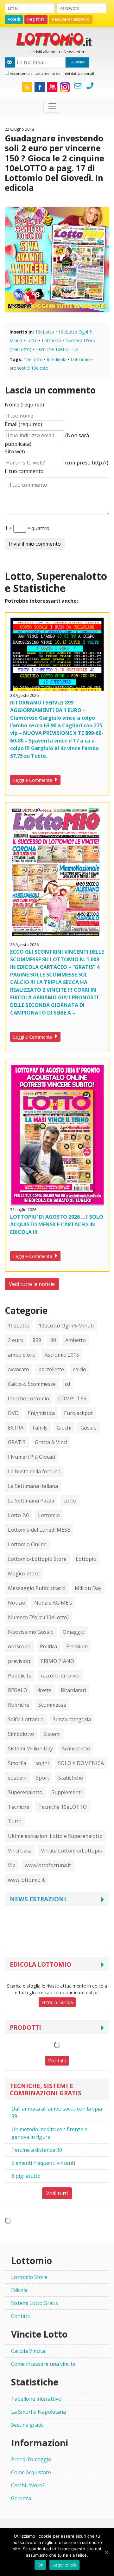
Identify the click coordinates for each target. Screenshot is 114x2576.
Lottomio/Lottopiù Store (37, 1559)
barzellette (51, 1369)
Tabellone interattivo (36, 2399)
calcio (80, 1369)
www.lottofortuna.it (48, 1865)
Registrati (36, 19)
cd (67, 1384)
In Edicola (57, 359)
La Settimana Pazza (31, 1501)
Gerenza (21, 2498)
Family (40, 1428)
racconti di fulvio (60, 1676)
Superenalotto (25, 1792)
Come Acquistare (31, 2472)
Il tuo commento (24, 471)
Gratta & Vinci (51, 1442)
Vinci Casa (20, 1851)
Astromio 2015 (62, 1355)
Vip (12, 1865)
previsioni (20, 1661)
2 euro (16, 1340)
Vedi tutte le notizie (32, 1284)
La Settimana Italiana (33, 1486)
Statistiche (71, 1778)
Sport (42, 1778)
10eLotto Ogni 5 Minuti (66, 1326)
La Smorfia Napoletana (38, 2412)
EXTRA (16, 1428)
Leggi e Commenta (33, 780)
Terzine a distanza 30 (37, 2150)
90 (53, 1340)
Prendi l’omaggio (31, 2459)
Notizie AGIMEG (53, 1603)
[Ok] (106, 2552)
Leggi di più (64, 2565)
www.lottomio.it (26, 1880)
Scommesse (52, 1705)
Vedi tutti (57, 2061)
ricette (44, 1690)
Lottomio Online (27, 1544)
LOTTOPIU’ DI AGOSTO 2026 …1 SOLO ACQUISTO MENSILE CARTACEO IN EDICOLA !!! (57, 1224)
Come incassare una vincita (43, 2364)
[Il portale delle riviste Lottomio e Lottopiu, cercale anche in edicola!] (57, 39)
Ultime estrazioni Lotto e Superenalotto (55, 1836)
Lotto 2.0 (18, 1515)
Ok (41, 2565)
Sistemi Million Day (30, 1749)
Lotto (32, 340)
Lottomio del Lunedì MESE (39, 1530)
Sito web (15, 451)
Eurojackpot (78, 1413)
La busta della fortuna (34, 1471)
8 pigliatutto (26, 2176)
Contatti (21, 2316)
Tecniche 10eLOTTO (57, 349)
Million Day (88, 1588)
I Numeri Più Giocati (32, 1457)
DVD (13, 1413)
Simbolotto (21, 1734)
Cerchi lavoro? (28, 2485)
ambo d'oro (22, 1355)
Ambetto (76, 1340)
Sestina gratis (27, 2425)
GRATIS (17, 1442)
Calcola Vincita (28, 2351)
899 (37, 1340)
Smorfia (17, 1763)
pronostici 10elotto (29, 368)
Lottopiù (86, 1559)
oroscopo (19, 1646)
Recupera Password (71, 19)
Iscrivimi (77, 62)
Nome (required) (24, 405)
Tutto (15, 1821)
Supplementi (67, 1792)
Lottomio (51, 340)
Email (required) (23, 424)
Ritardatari (73, 1690)
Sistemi (52, 1734)
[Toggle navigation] (52, 106)
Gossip (89, 1428)
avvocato (19, 1369)
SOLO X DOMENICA (81, 1763)
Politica (48, 1646)
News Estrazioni (38, 1899)
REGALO (18, 1690)
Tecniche (19, 1807)
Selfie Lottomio (26, 1719)
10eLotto (45, 332)
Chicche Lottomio (28, 1398)
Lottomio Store (29, 2277)
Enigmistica (41, 1413)
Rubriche (19, 1705)
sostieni (17, 1778)
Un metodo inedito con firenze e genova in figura (49, 2133)
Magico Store (24, 1574)
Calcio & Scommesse (32, 1384)
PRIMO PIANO (57, 1661)
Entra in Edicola (57, 2002)
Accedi (14, 19)
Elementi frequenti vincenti (43, 2163)
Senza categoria (72, 1719)
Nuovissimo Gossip (31, 1632)
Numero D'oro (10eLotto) (38, 1617)
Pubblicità (20, 1676)
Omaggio (74, 1632)
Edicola (19, 2290)
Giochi (64, 1428)
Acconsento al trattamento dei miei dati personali (51, 73)
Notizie (16, 1603)
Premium (77, 1646)
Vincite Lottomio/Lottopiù (72, 1851)
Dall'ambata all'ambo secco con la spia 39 (57, 2112)
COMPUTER (72, 1398)
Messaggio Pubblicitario (37, 1588)
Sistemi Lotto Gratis (35, 2303)
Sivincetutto (76, 1749)
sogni (42, 1763)
